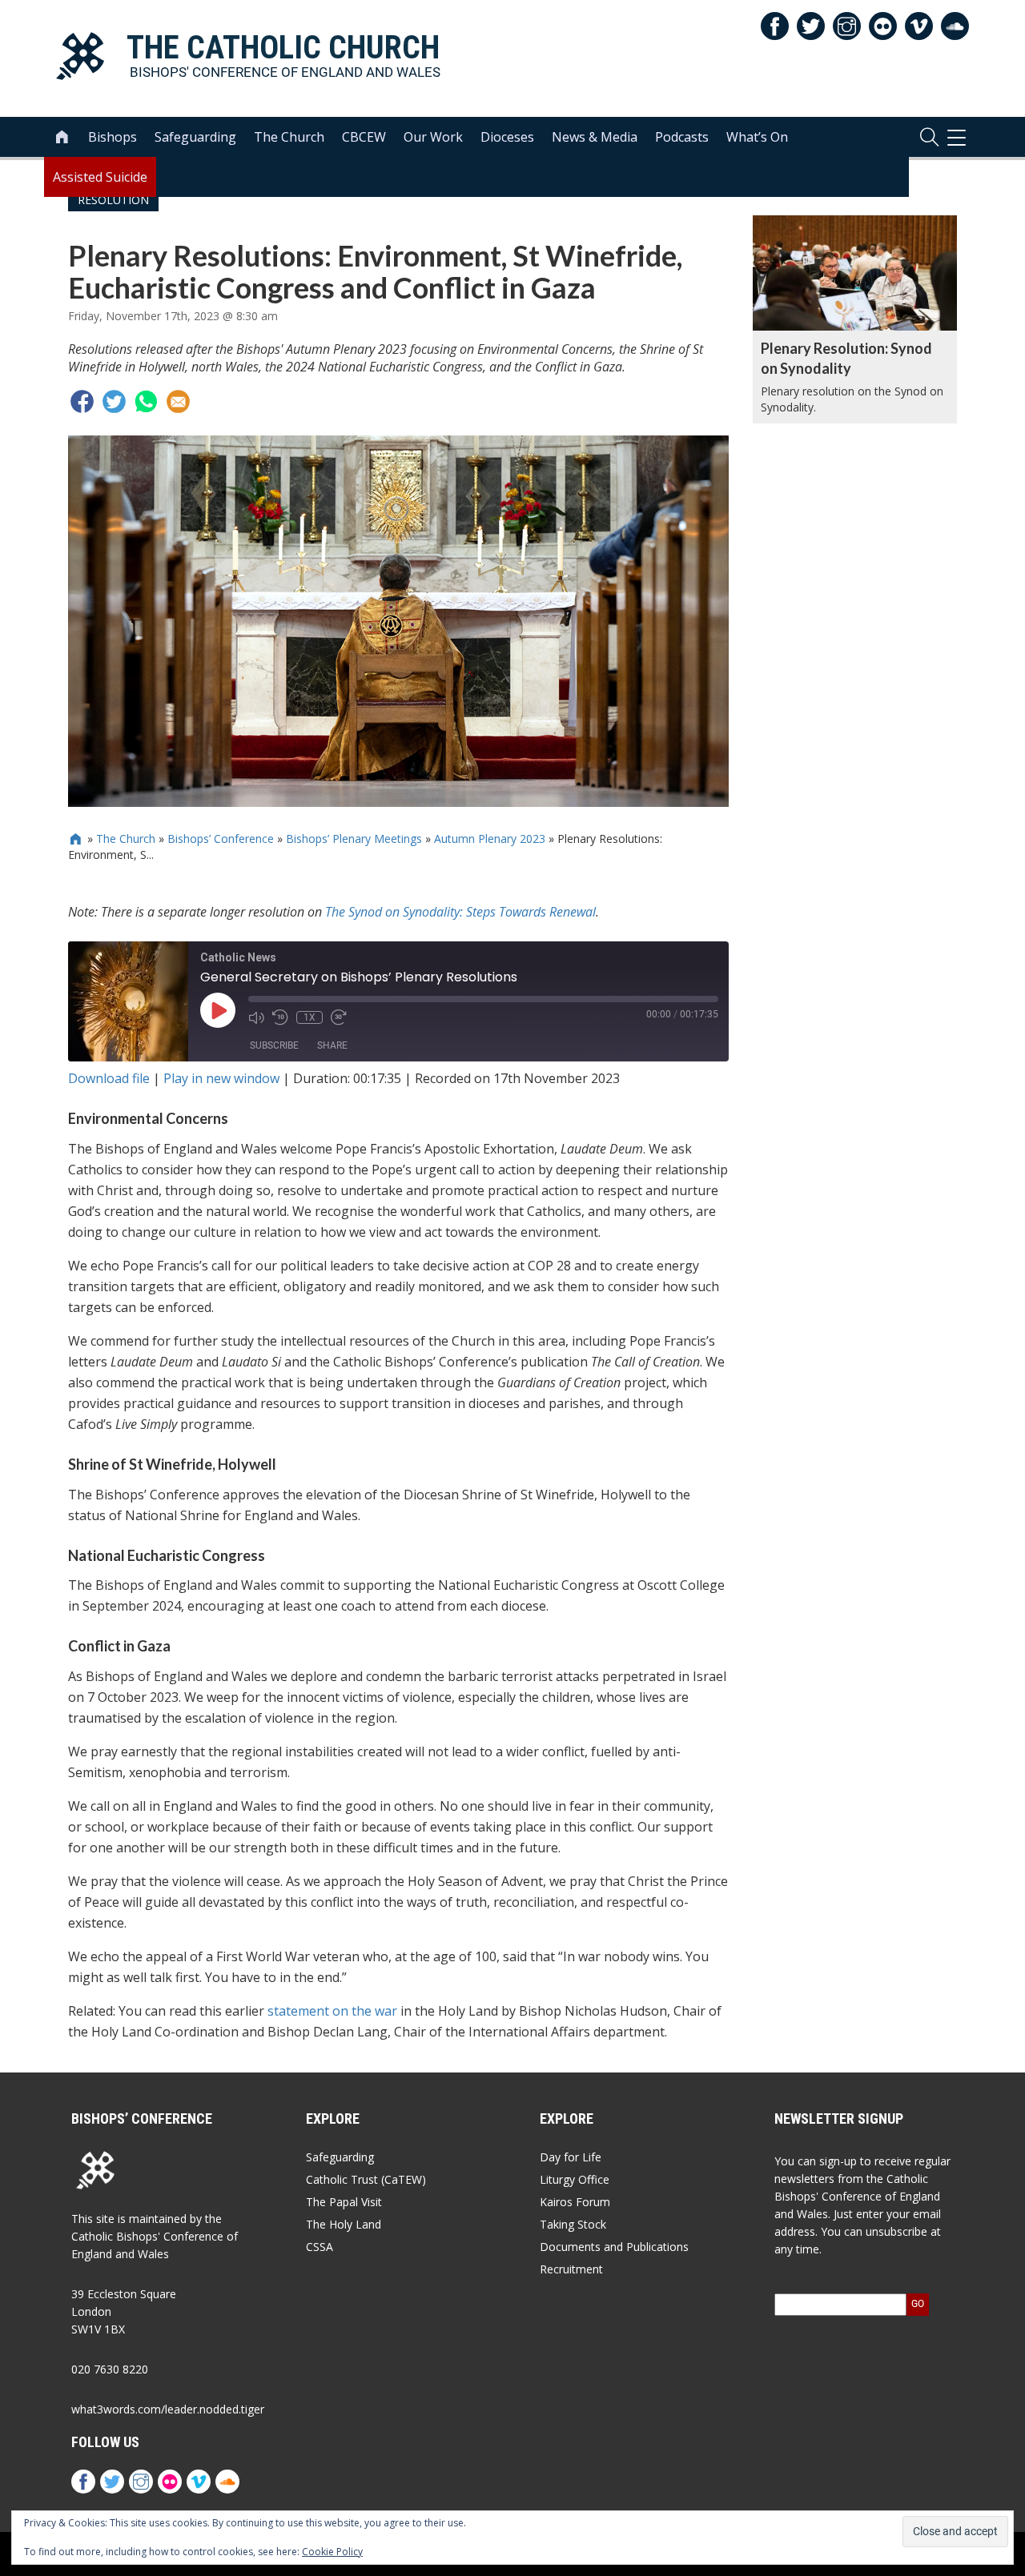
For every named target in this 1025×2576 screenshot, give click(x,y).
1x (310, 1017)
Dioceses (507, 137)
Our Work (433, 137)
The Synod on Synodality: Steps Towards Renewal (460, 912)
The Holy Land (344, 2224)
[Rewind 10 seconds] (280, 1017)
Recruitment (571, 2269)
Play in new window (221, 1078)
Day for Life (571, 2157)
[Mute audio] (256, 1017)
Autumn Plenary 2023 (490, 839)
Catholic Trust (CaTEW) (366, 2179)
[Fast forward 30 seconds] (339, 1017)
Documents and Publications (614, 2247)
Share (332, 1045)
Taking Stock (573, 2224)
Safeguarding (195, 137)
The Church (289, 137)
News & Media (595, 137)
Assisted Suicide (100, 177)
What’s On (757, 137)
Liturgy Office (575, 2179)
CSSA (320, 2247)
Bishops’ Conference (221, 839)
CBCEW (364, 137)
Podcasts (682, 137)
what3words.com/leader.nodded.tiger (168, 2409)
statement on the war (332, 2011)
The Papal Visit (344, 2202)
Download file (109, 1078)
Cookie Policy (332, 2552)
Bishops (113, 137)
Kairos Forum (575, 2202)
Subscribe (274, 1045)
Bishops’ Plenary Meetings (354, 839)
